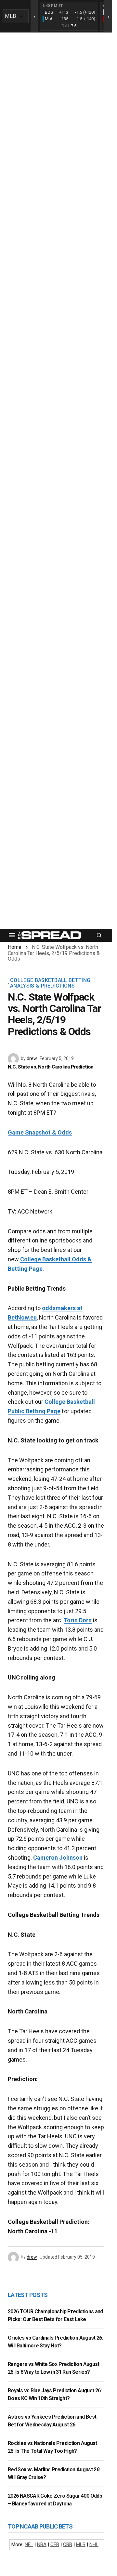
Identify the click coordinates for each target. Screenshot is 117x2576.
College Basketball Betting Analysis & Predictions (50, 983)
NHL (94, 2544)
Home (15, 947)
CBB (68, 2544)
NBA (42, 2544)
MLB (81, 2544)
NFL (29, 2544)
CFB (55, 2544)
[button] (12, 935)
